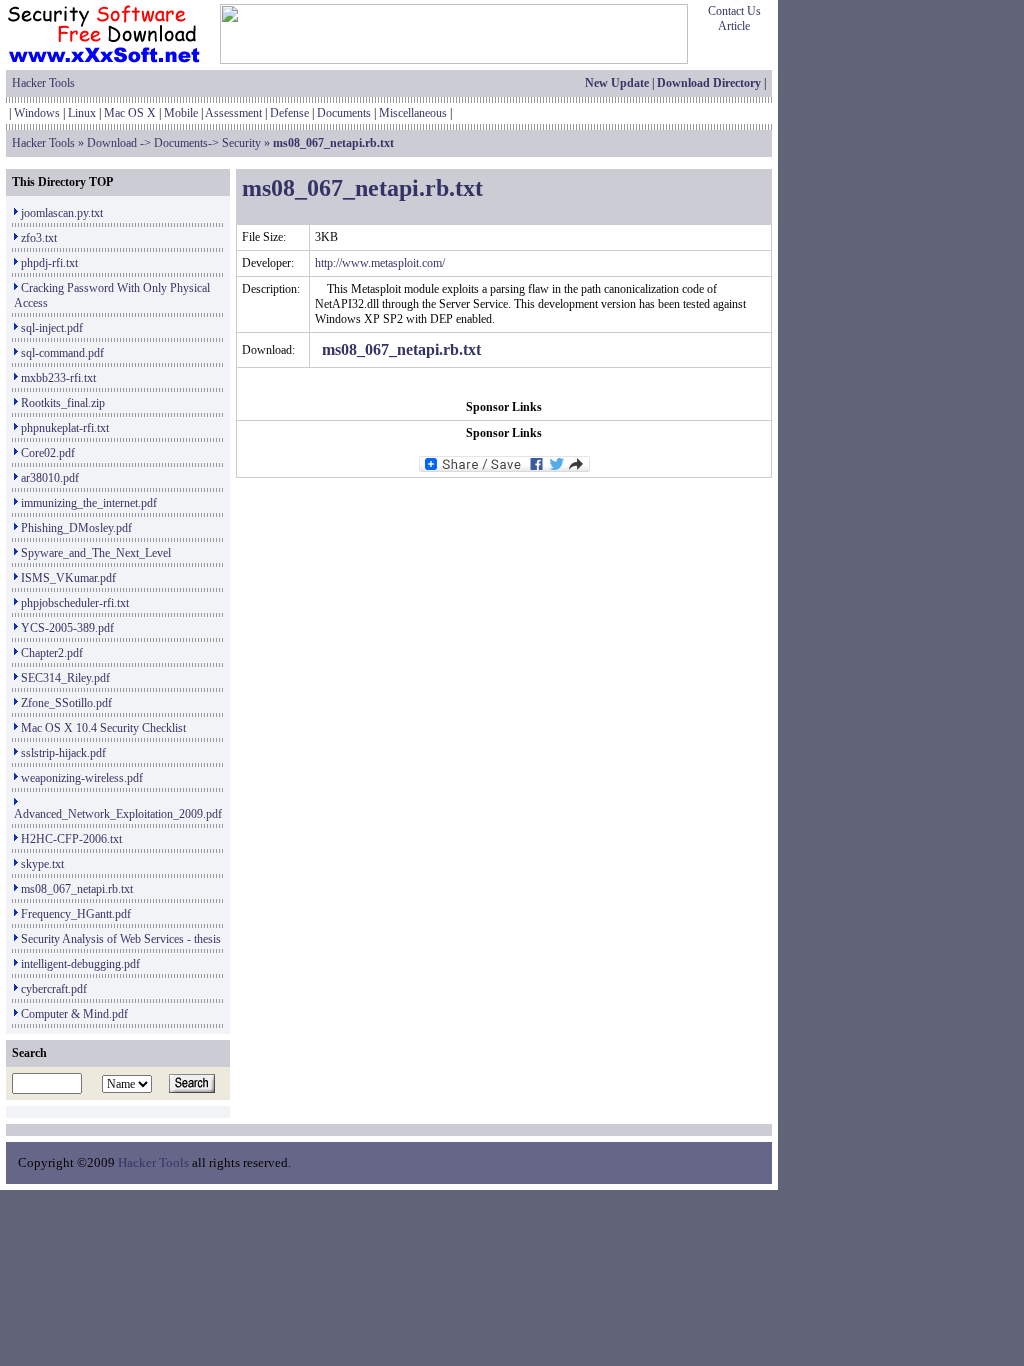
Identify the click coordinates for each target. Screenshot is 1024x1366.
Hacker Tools (43, 83)
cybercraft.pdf (54, 989)
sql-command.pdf (62, 353)
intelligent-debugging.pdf (80, 964)
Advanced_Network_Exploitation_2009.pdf (118, 814)
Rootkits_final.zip (63, 403)
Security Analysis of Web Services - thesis (121, 939)
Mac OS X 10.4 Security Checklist (103, 728)
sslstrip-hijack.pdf (63, 753)
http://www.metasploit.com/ (380, 263)
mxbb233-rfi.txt (58, 378)
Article (734, 26)
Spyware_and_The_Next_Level (96, 553)
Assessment (233, 113)
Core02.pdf (48, 453)
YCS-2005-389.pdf (67, 628)
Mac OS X (130, 113)
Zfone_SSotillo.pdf (66, 703)
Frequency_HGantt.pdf (76, 914)
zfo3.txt (39, 238)
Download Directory (709, 83)
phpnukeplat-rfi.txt (65, 428)
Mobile (181, 113)
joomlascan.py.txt (62, 213)
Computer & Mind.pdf (74, 1014)
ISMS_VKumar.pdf (68, 578)
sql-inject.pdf (52, 328)
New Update (617, 83)
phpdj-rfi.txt (49, 263)
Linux (82, 113)
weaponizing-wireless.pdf (82, 778)
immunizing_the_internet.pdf (89, 503)
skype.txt (42, 864)
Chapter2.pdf (52, 653)
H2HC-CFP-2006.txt (71, 839)
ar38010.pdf (50, 478)
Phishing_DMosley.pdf (76, 528)
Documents (344, 113)
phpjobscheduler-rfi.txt (75, 603)
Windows (37, 113)
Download (112, 143)
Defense (289, 113)
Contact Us (734, 11)
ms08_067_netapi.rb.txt (77, 889)
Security (241, 143)
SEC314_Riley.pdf (65, 678)
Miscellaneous (413, 113)
